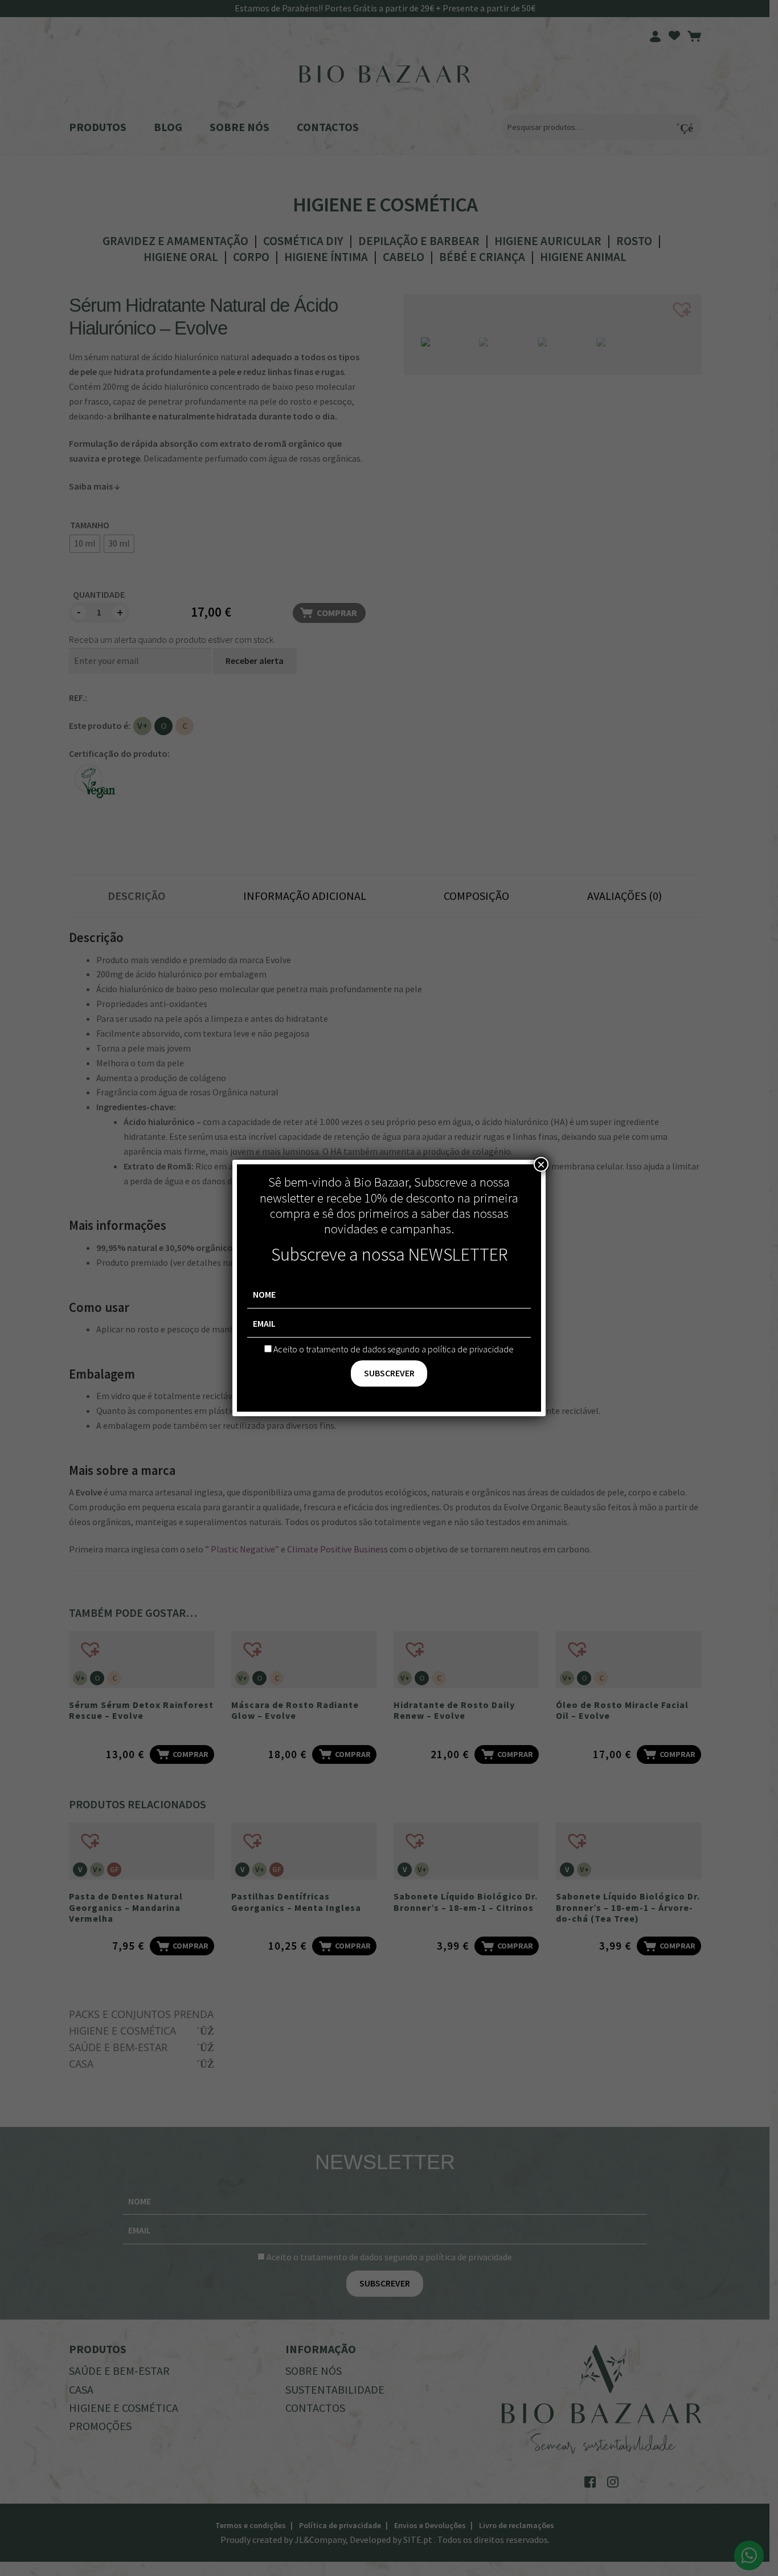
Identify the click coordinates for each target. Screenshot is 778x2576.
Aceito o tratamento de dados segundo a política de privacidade (394, 1349)
